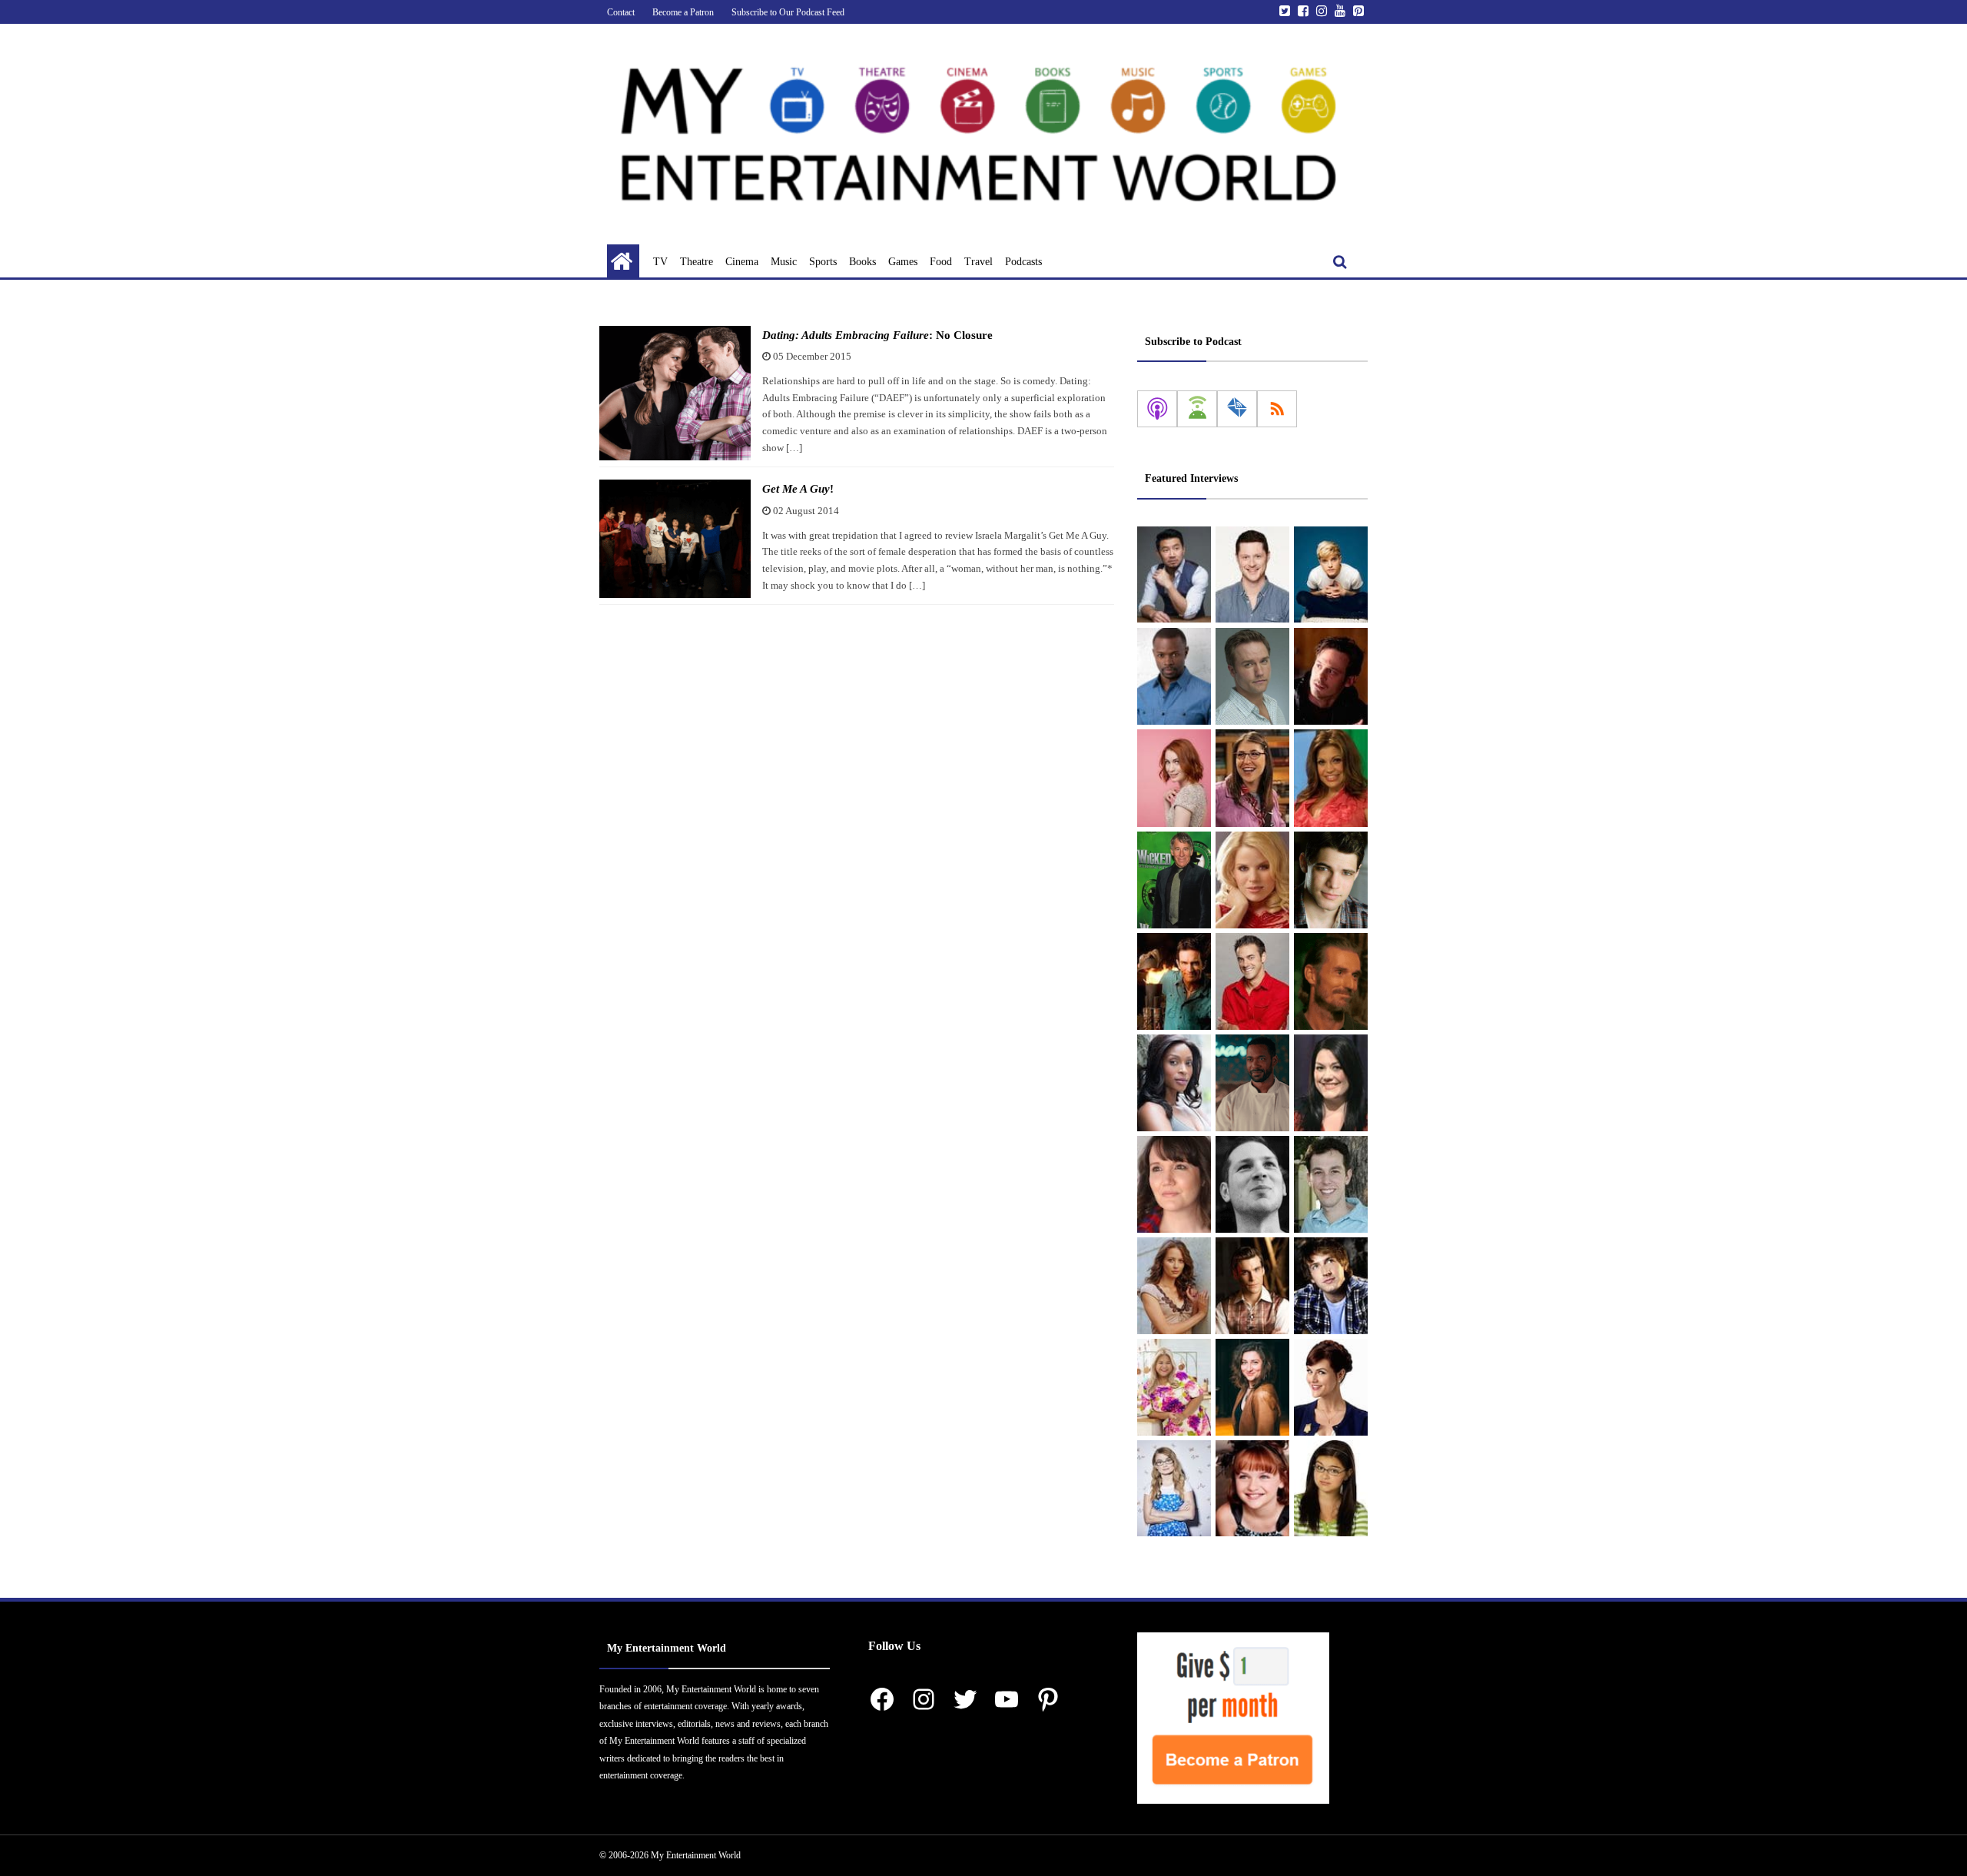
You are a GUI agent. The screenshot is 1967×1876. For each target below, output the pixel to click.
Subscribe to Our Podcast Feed (788, 12)
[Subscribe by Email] (1237, 409)
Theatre (697, 262)
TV (660, 262)
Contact (621, 12)
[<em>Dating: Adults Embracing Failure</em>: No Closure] (675, 393)
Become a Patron (683, 12)
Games (903, 262)
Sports (823, 262)
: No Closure (877, 335)
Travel (979, 262)
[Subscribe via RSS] (1277, 409)
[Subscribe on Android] (1197, 409)
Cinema (742, 262)
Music (784, 262)
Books (862, 262)
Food (941, 262)
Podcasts (1023, 262)
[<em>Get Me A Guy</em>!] (675, 539)
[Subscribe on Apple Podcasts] (1157, 409)
